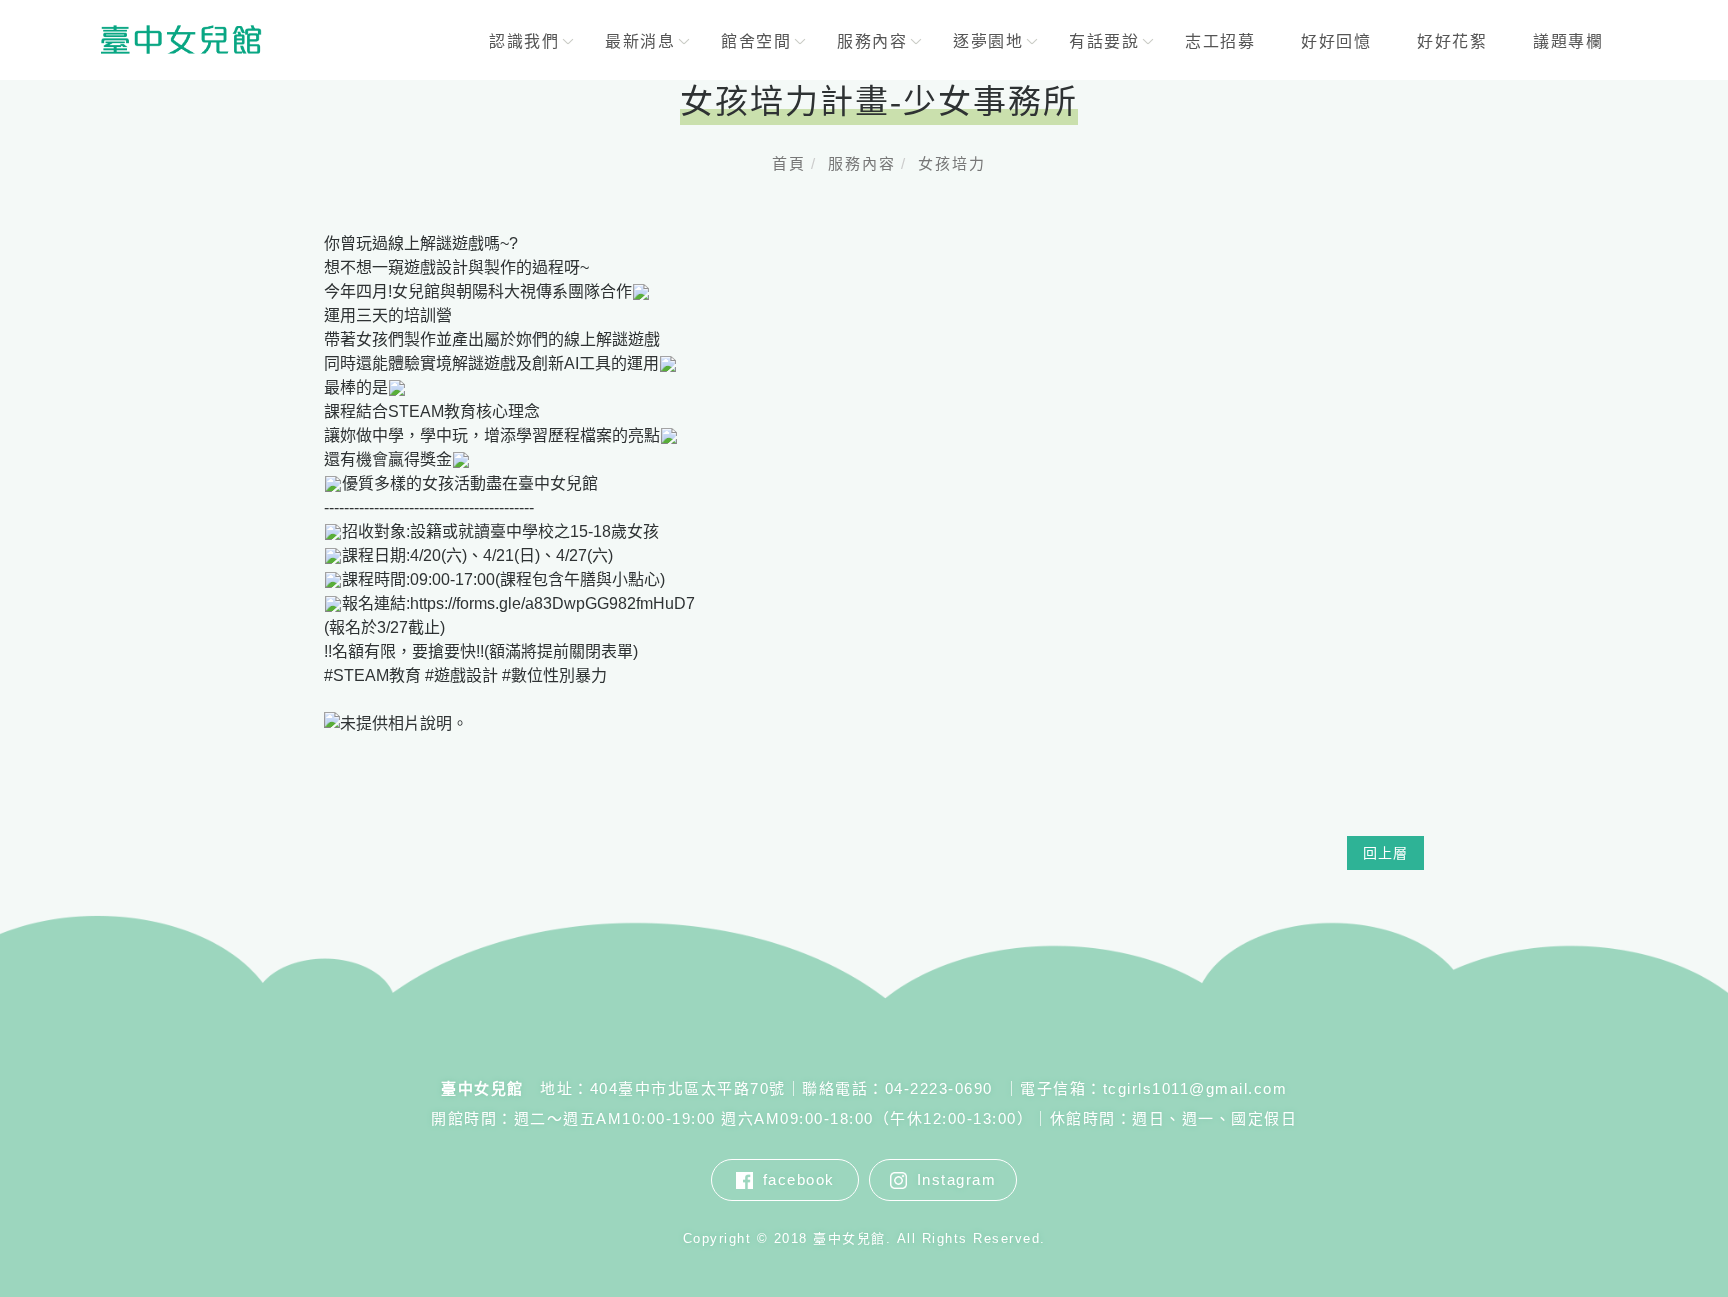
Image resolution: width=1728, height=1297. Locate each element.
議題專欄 (1569, 41)
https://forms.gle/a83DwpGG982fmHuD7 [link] (552, 603)
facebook (799, 1179)
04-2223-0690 (942, 1088)
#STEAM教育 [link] (372, 675)
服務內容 (862, 163)
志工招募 (1221, 41)
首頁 (789, 163)
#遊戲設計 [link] (461, 675)
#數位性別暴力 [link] (554, 675)
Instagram (957, 1179)
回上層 (1385, 853)
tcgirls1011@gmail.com (1195, 1088)
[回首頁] (181, 39)
